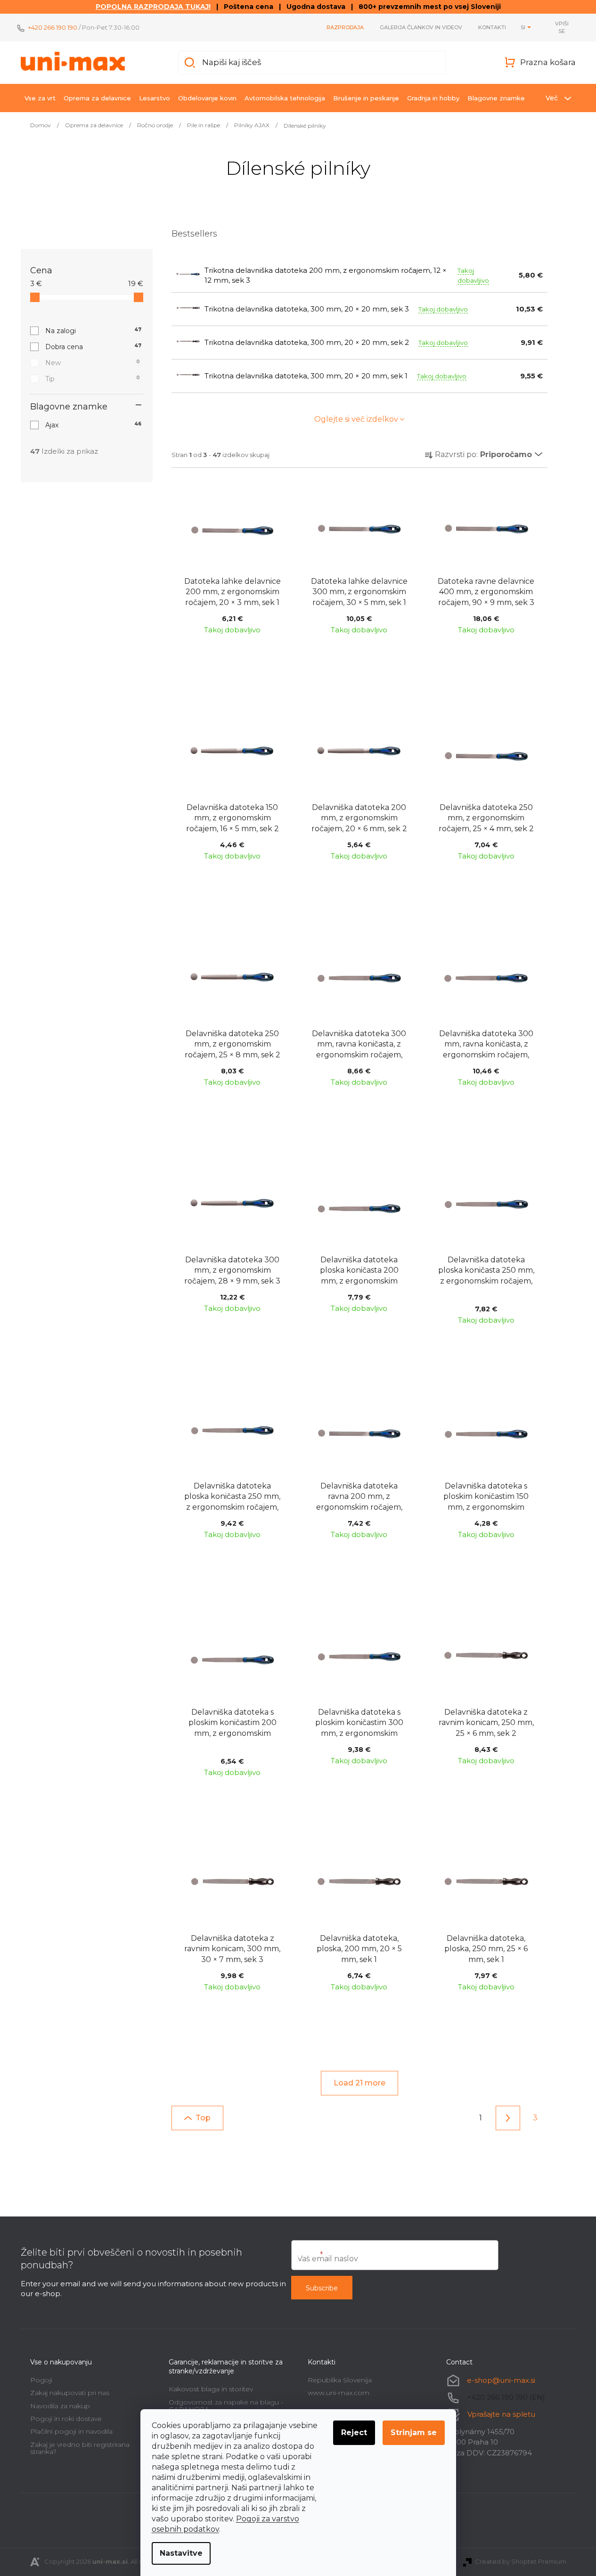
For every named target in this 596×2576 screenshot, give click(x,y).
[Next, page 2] (508, 2118)
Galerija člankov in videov (421, 27)
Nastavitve (181, 2553)
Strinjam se (414, 2433)
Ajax (94, 425)
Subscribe (322, 2288)
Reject (354, 2433)
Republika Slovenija (340, 2380)
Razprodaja (345, 27)
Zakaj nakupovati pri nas (70, 2393)
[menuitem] (40, 98)
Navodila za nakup (60, 2406)
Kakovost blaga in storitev (211, 2389)
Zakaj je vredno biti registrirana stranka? (80, 2448)
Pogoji (41, 2380)
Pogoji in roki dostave (66, 2419)
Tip (93, 379)
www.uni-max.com (339, 2393)
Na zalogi (94, 331)
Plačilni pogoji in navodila (71, 2431)
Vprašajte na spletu (501, 2414)
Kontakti (492, 27)
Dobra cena (94, 347)
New (93, 363)
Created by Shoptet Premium (521, 2561)
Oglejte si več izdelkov (356, 419)
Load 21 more (359, 2083)
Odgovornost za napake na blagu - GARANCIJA (226, 2406)
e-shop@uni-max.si (501, 2380)
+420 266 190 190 (53, 27)
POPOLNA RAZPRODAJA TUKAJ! (153, 7)
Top (203, 2118)
